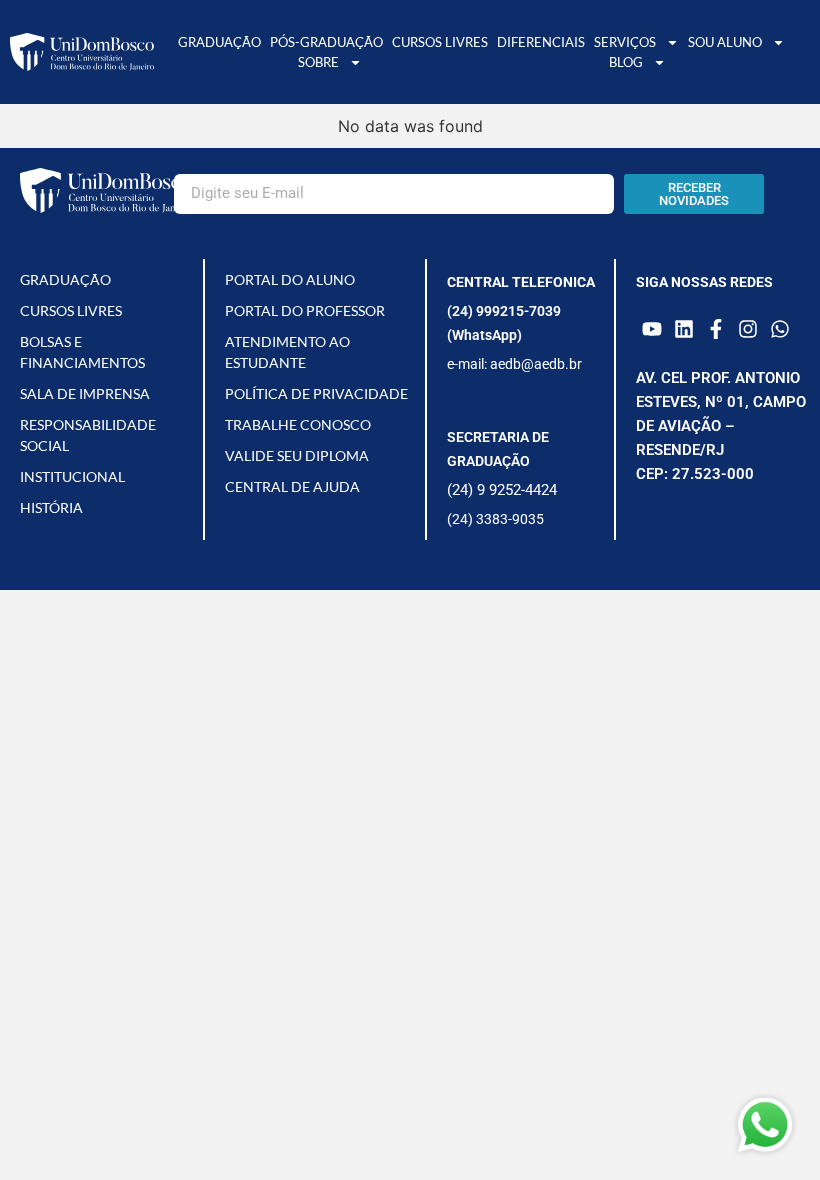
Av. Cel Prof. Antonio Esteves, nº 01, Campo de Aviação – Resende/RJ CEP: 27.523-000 (721, 426)
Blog (626, 62)
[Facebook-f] (716, 329)
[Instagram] (748, 329)
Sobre (318, 62)
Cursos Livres (440, 42)
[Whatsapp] (780, 329)
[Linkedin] (684, 329)
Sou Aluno (725, 42)
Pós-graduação (326, 42)
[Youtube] (652, 329)
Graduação (219, 42)
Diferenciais (541, 42)
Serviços (625, 42)
